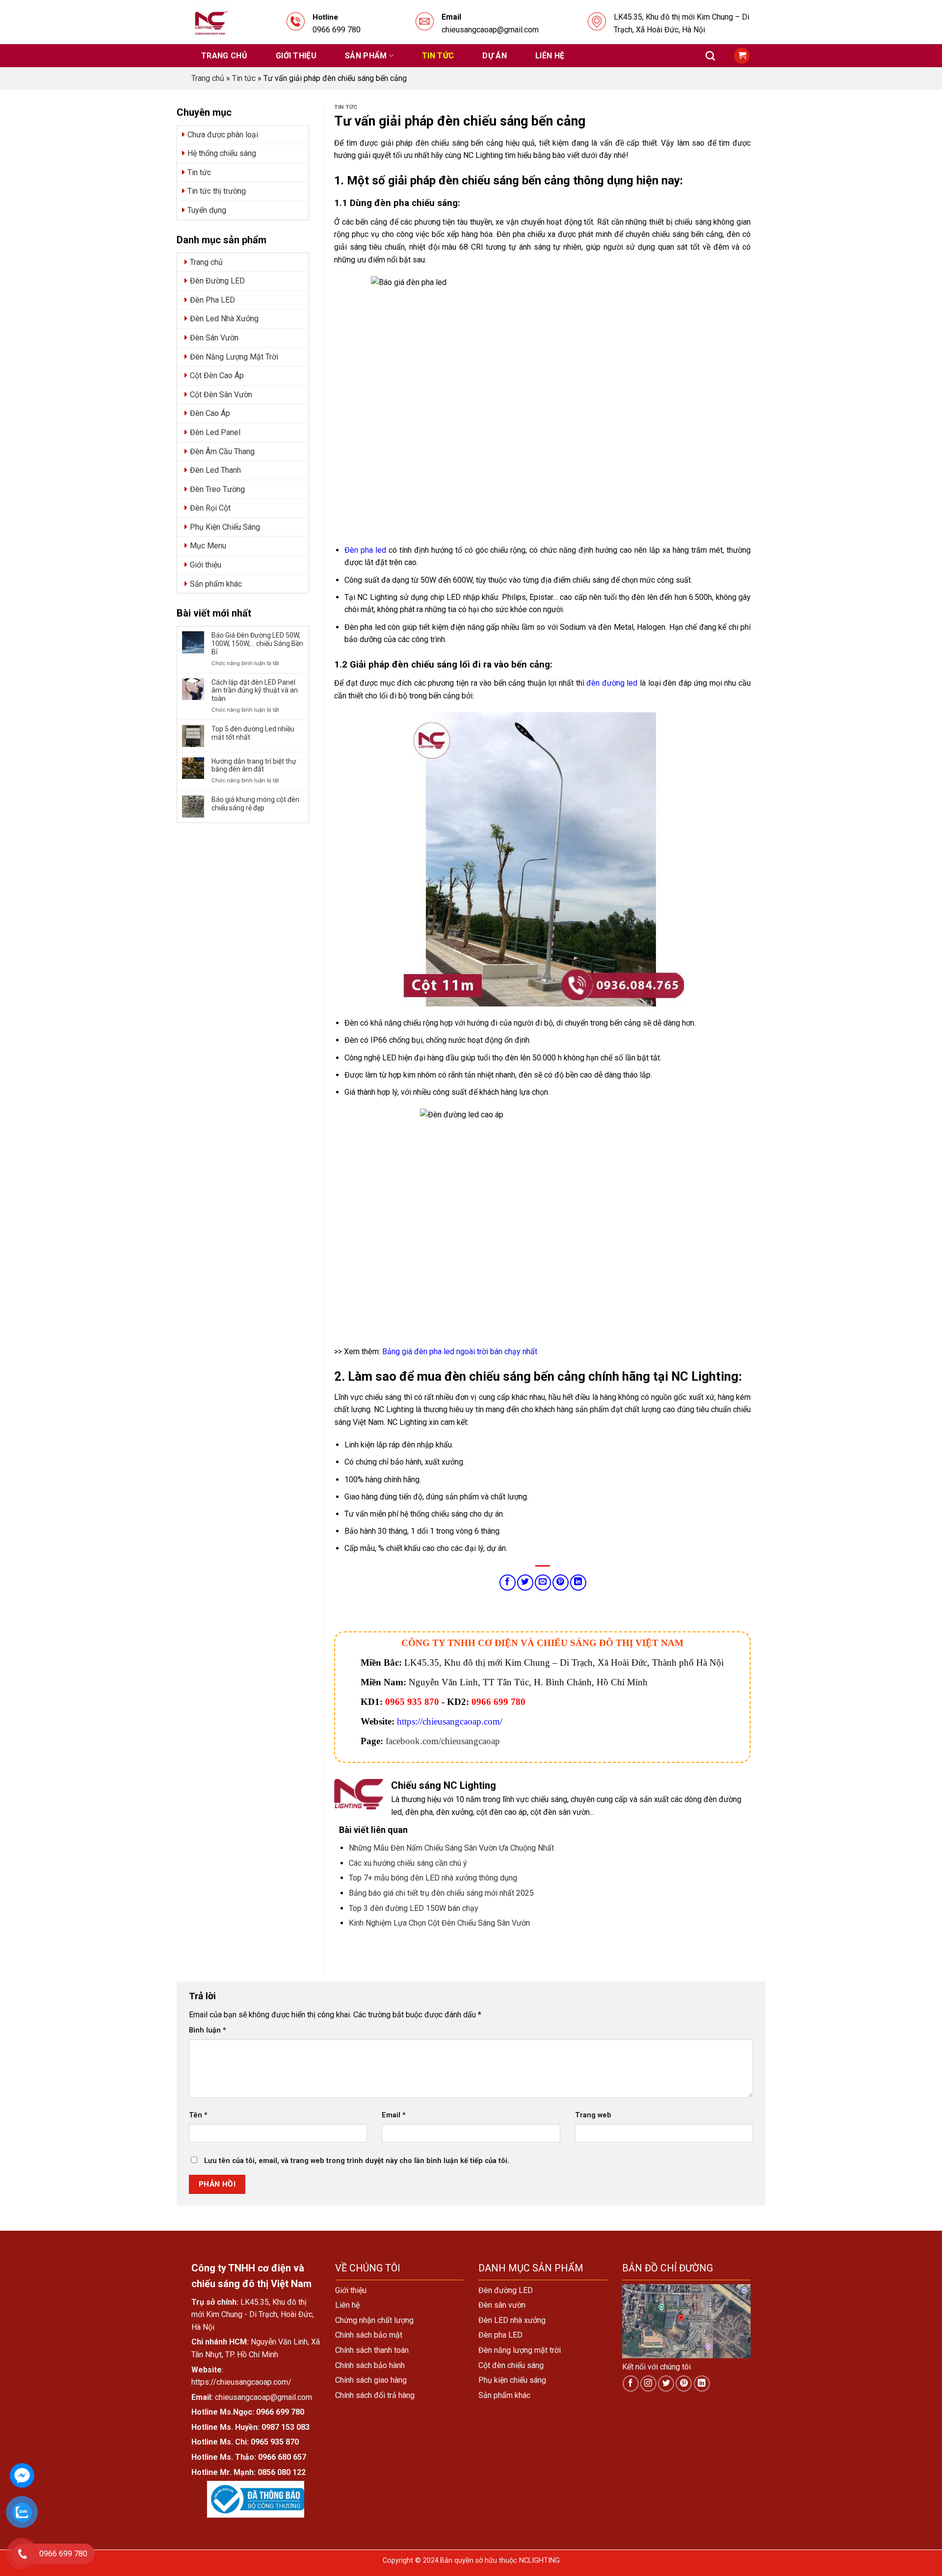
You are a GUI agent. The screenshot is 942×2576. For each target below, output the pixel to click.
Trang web (593, 2115)
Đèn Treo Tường (217, 489)
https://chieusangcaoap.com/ (450, 1721)
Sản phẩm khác (216, 584)
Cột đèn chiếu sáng (511, 2365)
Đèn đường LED (506, 2290)
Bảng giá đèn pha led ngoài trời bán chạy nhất (460, 1352)
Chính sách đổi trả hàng (375, 2395)
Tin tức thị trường (217, 191)
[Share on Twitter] (525, 1583)
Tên (198, 2115)
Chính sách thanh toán (372, 2350)
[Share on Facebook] (508, 1583)
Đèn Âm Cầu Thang (222, 451)
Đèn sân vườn (502, 2305)
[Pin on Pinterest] (561, 1583)
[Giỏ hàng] (742, 56)
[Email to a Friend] (543, 1583)
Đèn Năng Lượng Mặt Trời (234, 357)
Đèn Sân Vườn (214, 338)
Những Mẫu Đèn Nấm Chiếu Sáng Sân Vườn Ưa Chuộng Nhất (451, 1848)
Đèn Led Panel (215, 432)
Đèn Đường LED (217, 281)
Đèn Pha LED (212, 300)
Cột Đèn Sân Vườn (221, 395)
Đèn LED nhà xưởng (512, 2320)
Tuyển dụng (207, 210)
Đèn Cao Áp (210, 413)
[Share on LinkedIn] (578, 1583)
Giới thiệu (296, 56)
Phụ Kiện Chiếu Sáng (225, 527)
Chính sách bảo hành (370, 2365)
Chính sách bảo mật (369, 2335)
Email (394, 2115)
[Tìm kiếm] (710, 56)
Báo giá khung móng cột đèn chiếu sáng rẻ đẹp (255, 804)
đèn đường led (612, 683)
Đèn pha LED (500, 2335)
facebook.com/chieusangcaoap (443, 1741)
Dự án (495, 56)
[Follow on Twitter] (666, 2383)
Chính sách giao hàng (371, 2380)
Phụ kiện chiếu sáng (512, 2380)
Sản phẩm (366, 56)
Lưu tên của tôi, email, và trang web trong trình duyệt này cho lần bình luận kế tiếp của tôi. (357, 2161)
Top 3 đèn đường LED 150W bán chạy (414, 1908)
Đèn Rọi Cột (210, 508)
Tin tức (438, 56)
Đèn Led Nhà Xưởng (224, 319)
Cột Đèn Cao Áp (217, 375)
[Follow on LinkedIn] (702, 2383)
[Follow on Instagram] (648, 2383)
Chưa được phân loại (223, 135)
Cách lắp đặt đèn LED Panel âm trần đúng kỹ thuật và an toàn (255, 691)
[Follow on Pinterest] (684, 2383)
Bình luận (208, 2030)
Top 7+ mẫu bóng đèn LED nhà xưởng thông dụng (433, 1878)
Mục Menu (208, 546)
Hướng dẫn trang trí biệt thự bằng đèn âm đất (254, 765)
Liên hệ (550, 56)
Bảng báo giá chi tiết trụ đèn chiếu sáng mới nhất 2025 (441, 1893)
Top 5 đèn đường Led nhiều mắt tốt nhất (253, 733)
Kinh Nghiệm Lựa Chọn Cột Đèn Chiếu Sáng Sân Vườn (439, 1923)
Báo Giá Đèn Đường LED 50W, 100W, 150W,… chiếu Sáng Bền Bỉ (257, 644)
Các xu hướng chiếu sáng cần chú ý (408, 1863)
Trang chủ (224, 56)
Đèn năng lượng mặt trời (520, 2350)
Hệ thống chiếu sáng (222, 153)
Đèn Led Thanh (215, 470)
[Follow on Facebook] (631, 2383)
